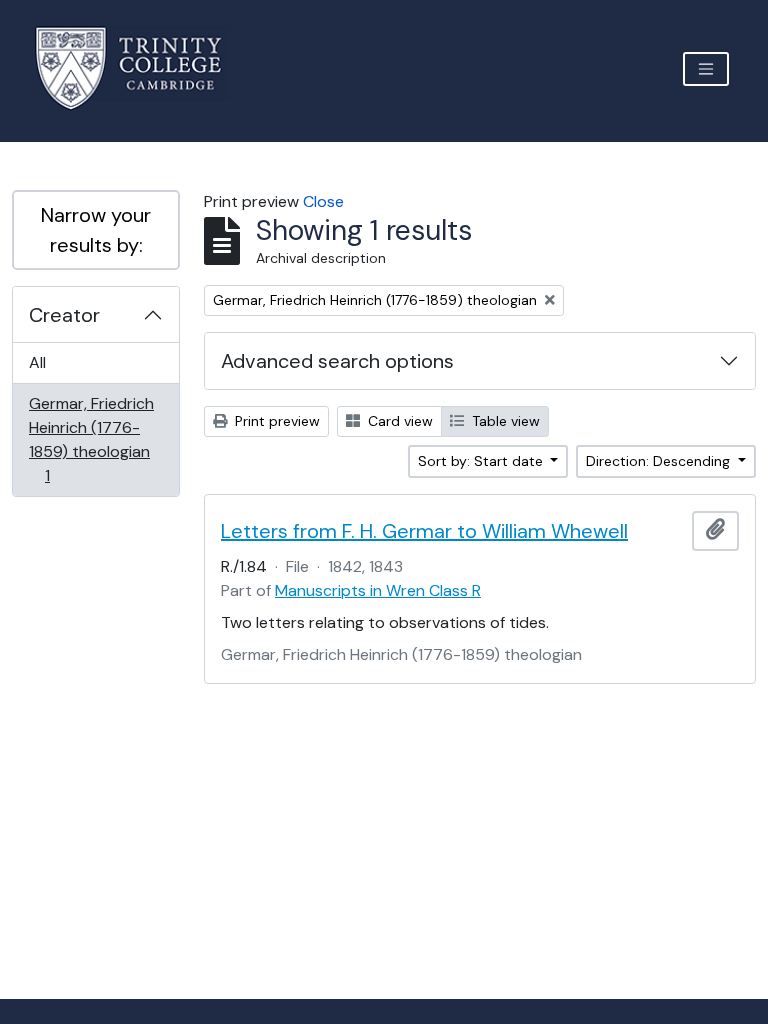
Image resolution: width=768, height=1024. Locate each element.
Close (323, 201)
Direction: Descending (660, 461)
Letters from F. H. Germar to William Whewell (424, 531)
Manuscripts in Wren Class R (378, 590)
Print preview (275, 421)
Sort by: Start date (482, 461)
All (37, 362)
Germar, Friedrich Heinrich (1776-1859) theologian (91, 439)
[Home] (140, 68)
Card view (398, 421)
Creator (64, 315)
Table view (504, 421)
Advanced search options (337, 361)
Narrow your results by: (96, 230)
